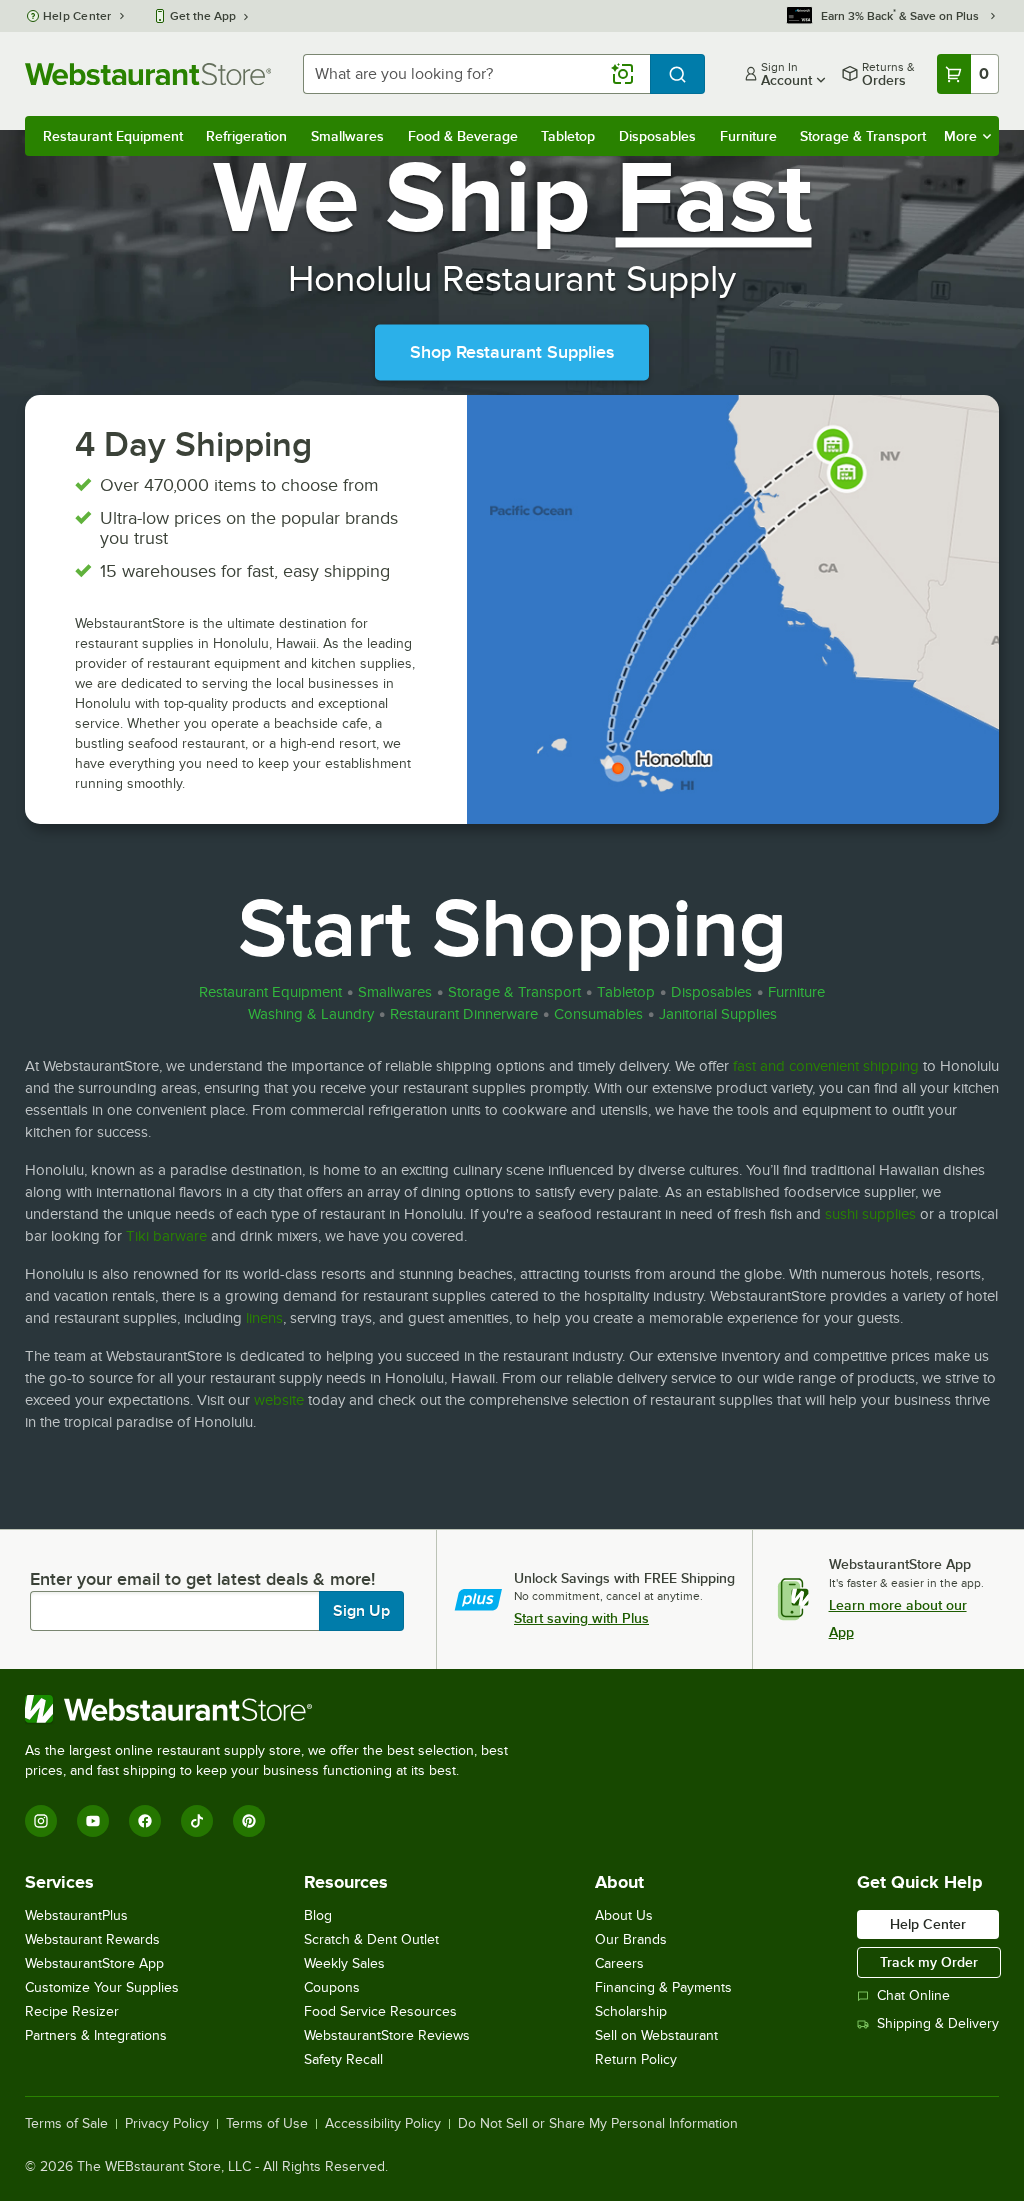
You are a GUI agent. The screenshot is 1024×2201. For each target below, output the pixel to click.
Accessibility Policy (383, 2124)
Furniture (748, 136)
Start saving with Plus (581, 1618)
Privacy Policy (167, 2124)
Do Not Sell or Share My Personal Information (598, 2124)
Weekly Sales (344, 1963)
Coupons (332, 1987)
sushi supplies (870, 1214)
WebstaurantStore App (94, 1963)
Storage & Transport (863, 136)
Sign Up (361, 1611)
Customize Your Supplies (102, 1987)
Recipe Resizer (72, 2011)
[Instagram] (41, 1821)
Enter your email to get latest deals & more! (202, 1579)
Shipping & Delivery (938, 2023)
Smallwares (347, 136)
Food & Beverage (463, 136)
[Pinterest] (249, 1821)
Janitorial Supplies (718, 1014)
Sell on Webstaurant (656, 2035)
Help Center (77, 16)
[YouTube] (93, 1821)
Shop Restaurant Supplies (512, 353)
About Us (624, 1915)
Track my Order (929, 1962)
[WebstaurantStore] (275, 1709)
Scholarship (631, 2011)
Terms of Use (267, 2124)
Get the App (203, 16)
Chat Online (913, 1995)
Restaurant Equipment (113, 136)
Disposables (657, 136)
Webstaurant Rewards (92, 1939)
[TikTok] (197, 1821)
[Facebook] (145, 1821)
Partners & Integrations (96, 2035)
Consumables (598, 1014)
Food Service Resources (380, 2011)
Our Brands (631, 1939)
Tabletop (568, 136)
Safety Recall (343, 2059)
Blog (318, 1915)
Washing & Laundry (311, 1014)
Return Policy (636, 2059)
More (960, 136)
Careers (619, 1963)
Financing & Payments (663, 1987)
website (279, 1400)
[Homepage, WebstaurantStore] (148, 74)
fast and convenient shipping (826, 1066)
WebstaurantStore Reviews (387, 2035)
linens (264, 1318)
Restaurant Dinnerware (464, 1014)
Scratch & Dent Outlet (371, 1939)
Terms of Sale (66, 2124)
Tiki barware (166, 1236)
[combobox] (476, 74)
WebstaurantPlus (76, 1915)
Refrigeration (246, 136)
